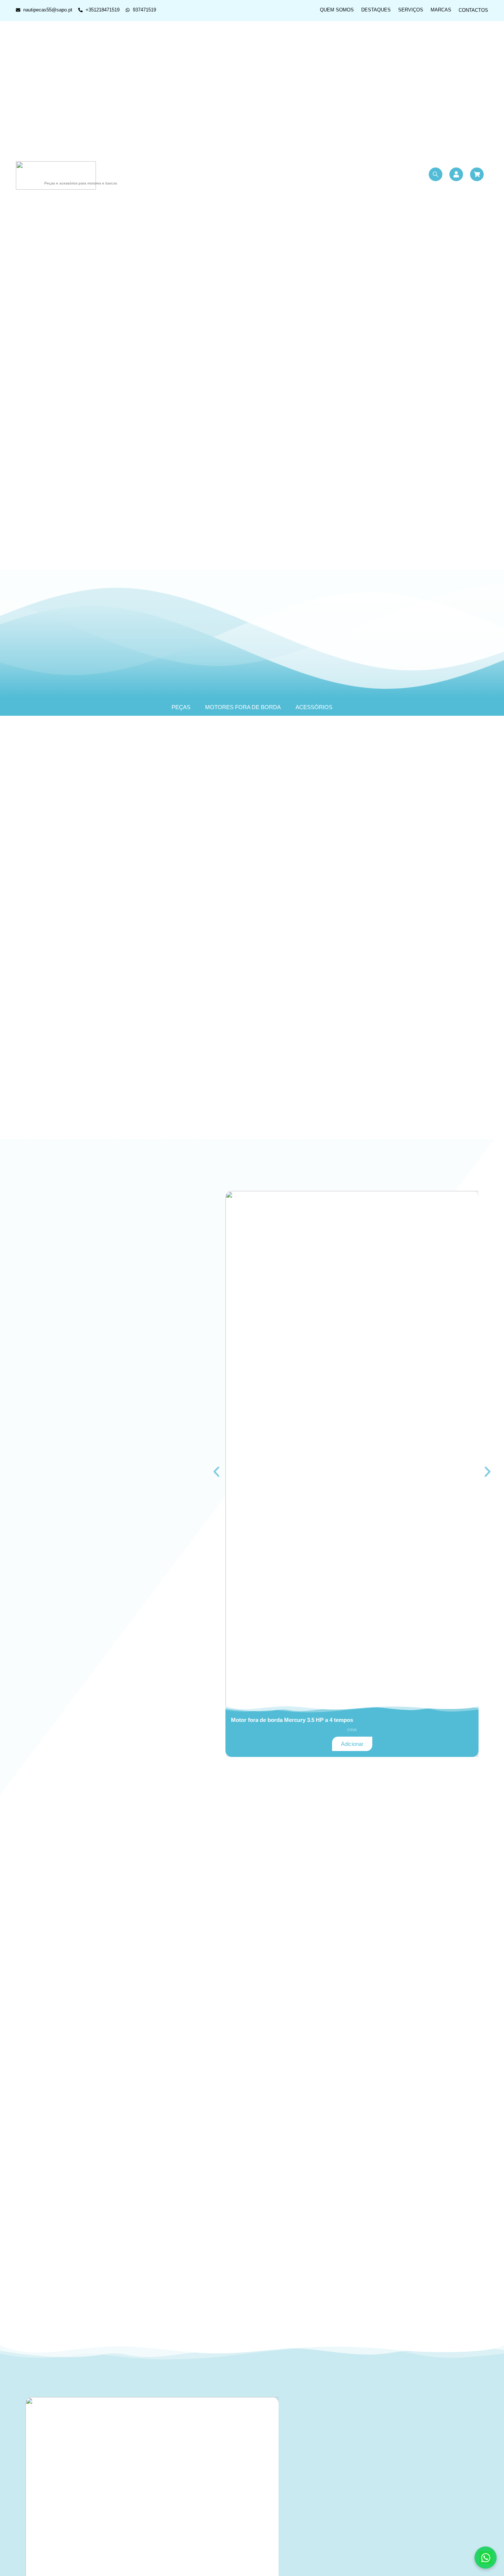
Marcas (441, 10)
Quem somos (337, 10)
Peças (181, 707)
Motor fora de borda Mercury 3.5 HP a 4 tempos (292, 1720)
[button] (216, 1472)
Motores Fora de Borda (243, 707)
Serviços (411, 10)
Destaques (376, 10)
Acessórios (314, 707)
